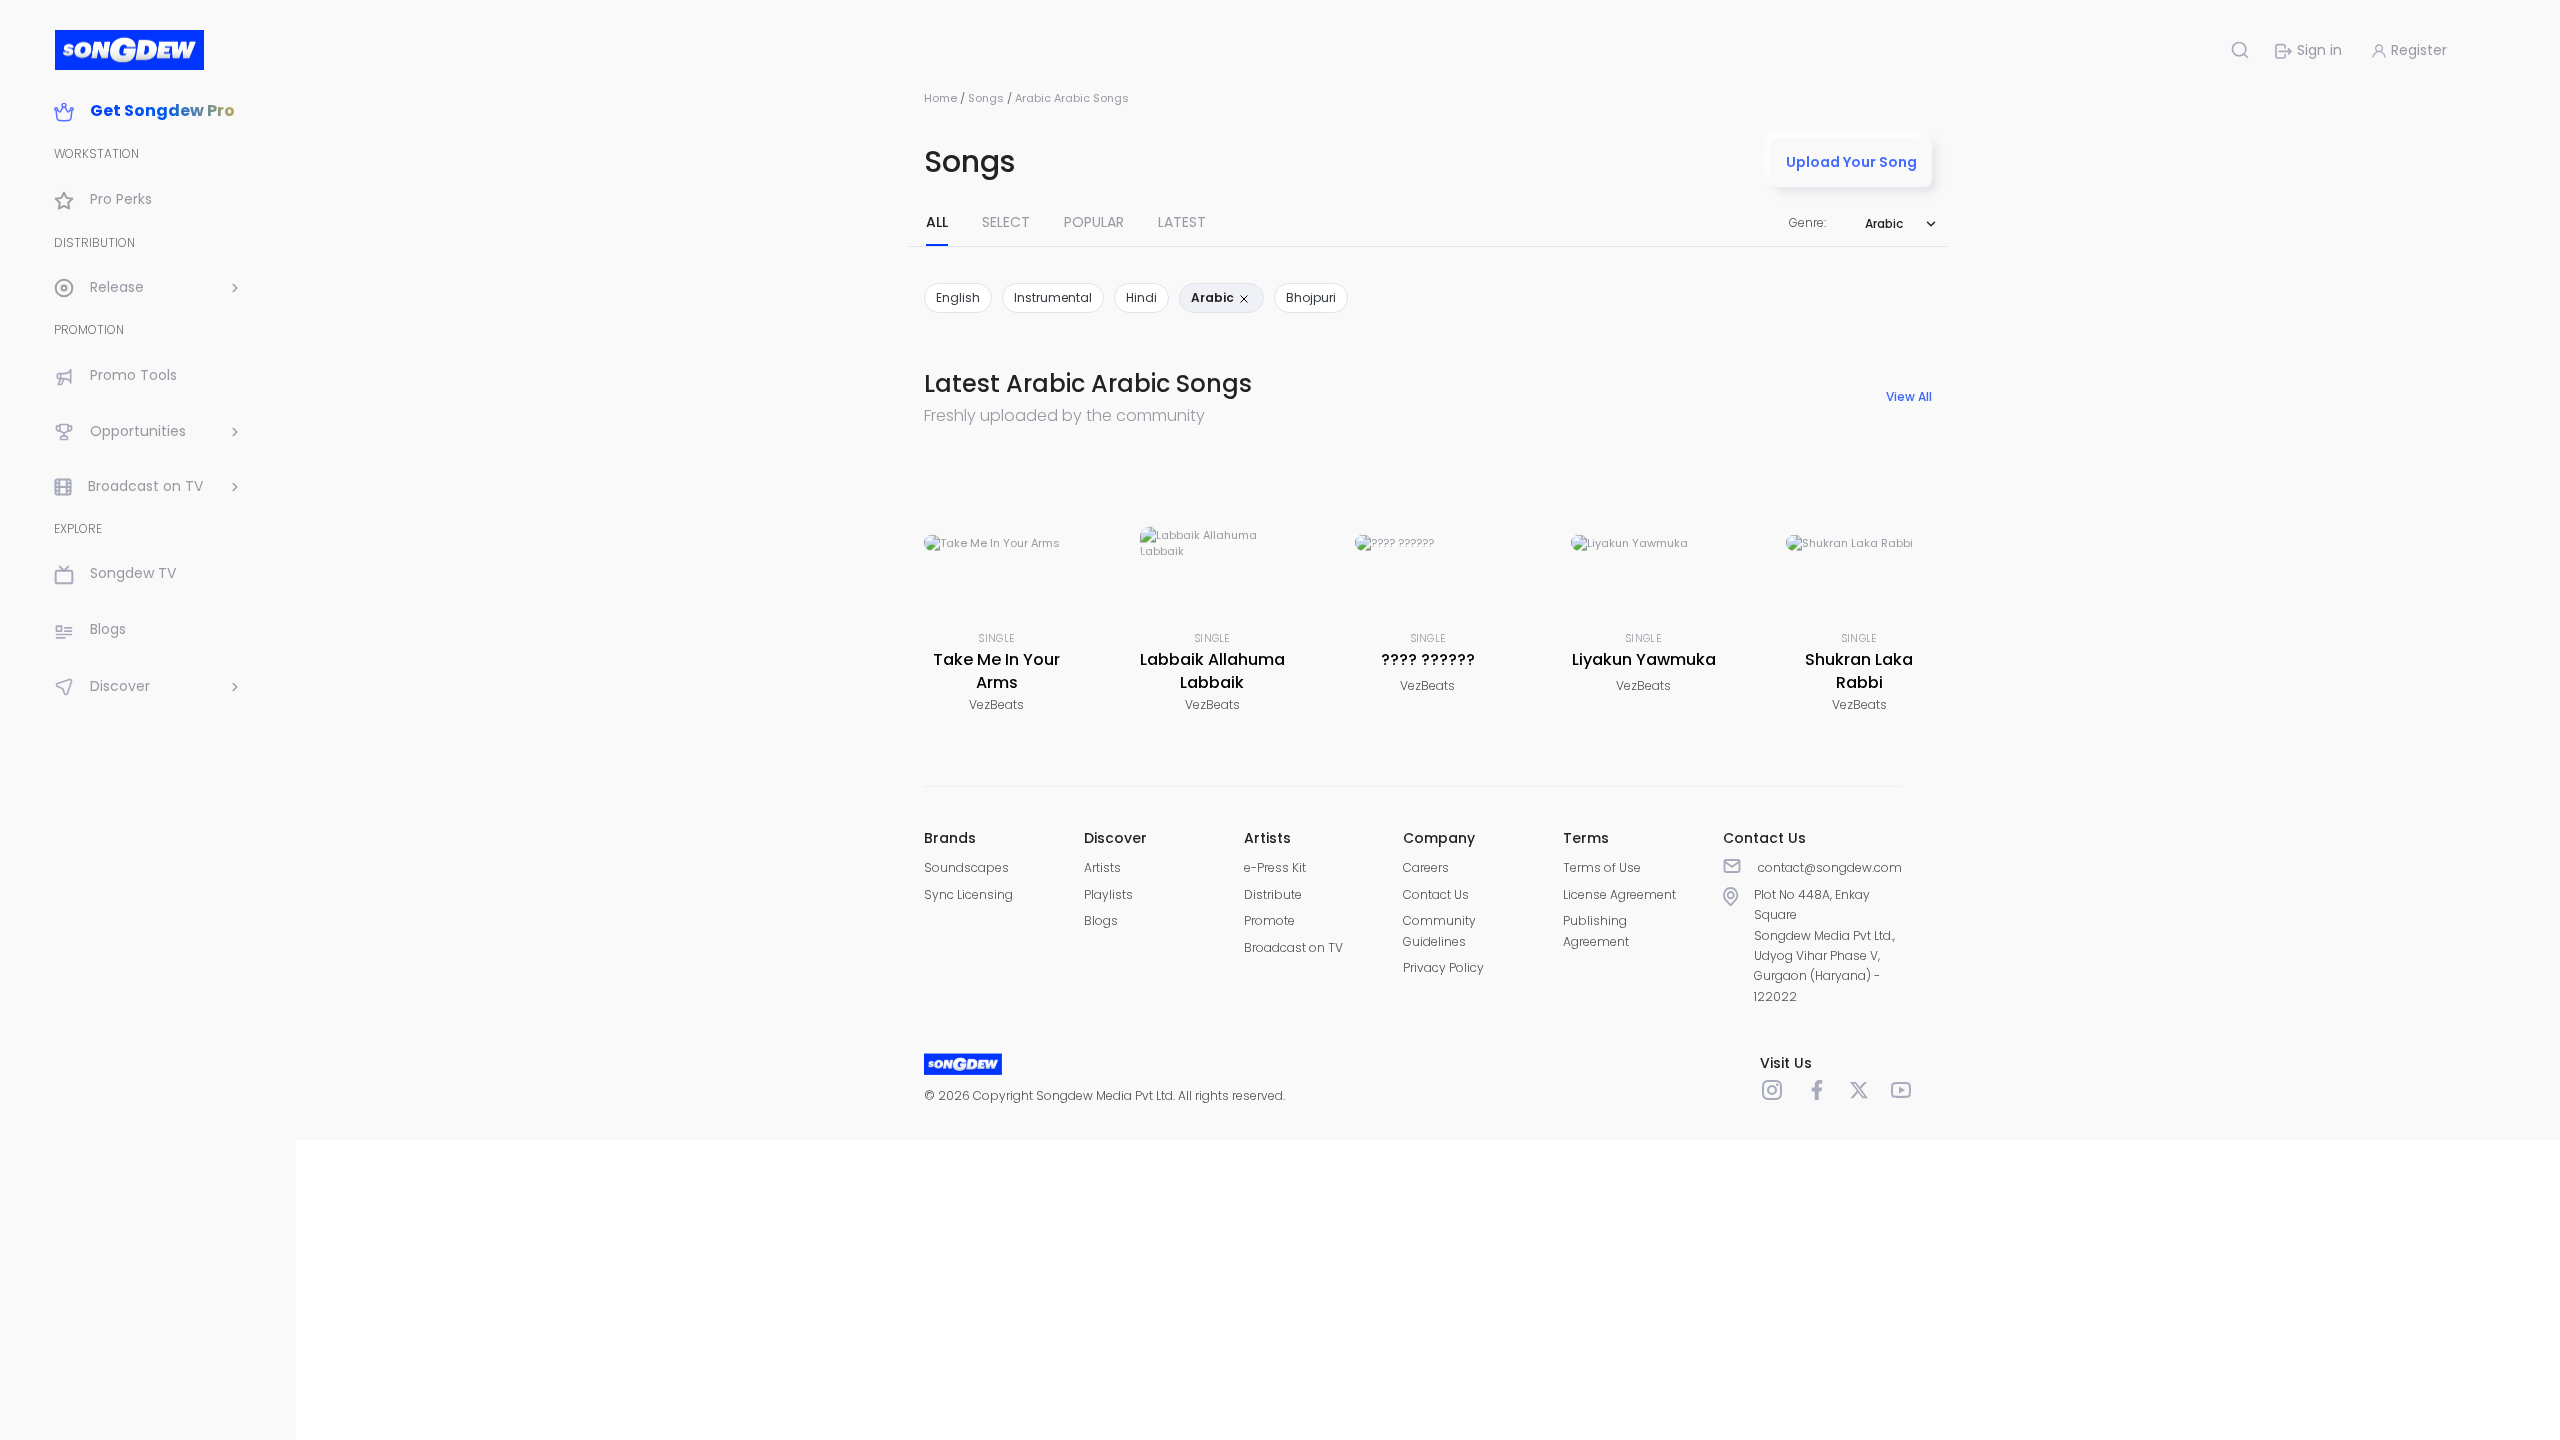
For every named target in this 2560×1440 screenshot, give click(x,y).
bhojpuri (1311, 297)
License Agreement (1619, 894)
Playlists (1108, 894)
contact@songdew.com (1830, 867)
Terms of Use (1602, 867)
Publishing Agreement (1596, 930)
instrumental (1053, 297)
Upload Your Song (1851, 162)
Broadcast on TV (1293, 947)
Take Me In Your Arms (996, 670)
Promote (1269, 920)
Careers (1426, 867)
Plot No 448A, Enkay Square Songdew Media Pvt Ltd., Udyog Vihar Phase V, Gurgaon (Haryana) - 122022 (1824, 945)
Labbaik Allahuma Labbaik (1212, 670)
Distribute (1273, 894)
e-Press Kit (1275, 867)
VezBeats (996, 704)
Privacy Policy (1443, 967)
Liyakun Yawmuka (1644, 659)
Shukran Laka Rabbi (1859, 670)
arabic (1214, 297)
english (958, 297)
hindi (1141, 297)
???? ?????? (1428, 659)
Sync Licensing (968, 894)
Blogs (1101, 920)
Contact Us (1436, 894)
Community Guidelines (1439, 930)
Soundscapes (966, 867)
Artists (1102, 867)
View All (1909, 396)
